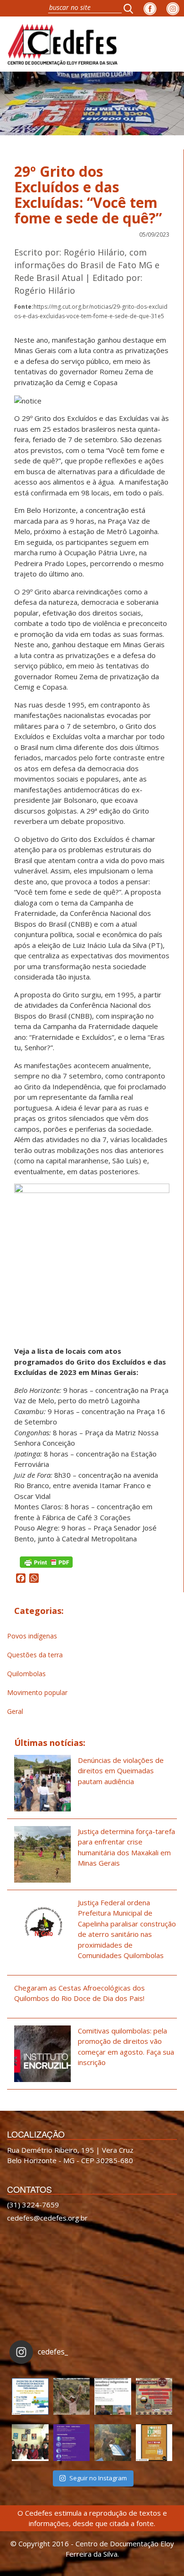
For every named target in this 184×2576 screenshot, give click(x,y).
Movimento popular (37, 1692)
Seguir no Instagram (98, 2478)
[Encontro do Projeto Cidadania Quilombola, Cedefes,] (30, 2443)
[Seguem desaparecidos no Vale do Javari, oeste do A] (113, 2396)
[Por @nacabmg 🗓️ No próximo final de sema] (30, 2396)
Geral (15, 1711)
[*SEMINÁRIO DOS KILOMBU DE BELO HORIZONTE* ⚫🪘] (154, 2443)
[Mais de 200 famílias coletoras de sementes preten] (72, 2396)
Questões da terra (35, 1655)
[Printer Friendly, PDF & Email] (46, 1561)
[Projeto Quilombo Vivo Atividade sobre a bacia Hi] (113, 2443)
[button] (131, 8)
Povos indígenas (32, 1636)
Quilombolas (26, 1674)
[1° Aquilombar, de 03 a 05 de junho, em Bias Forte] (154, 2396)
